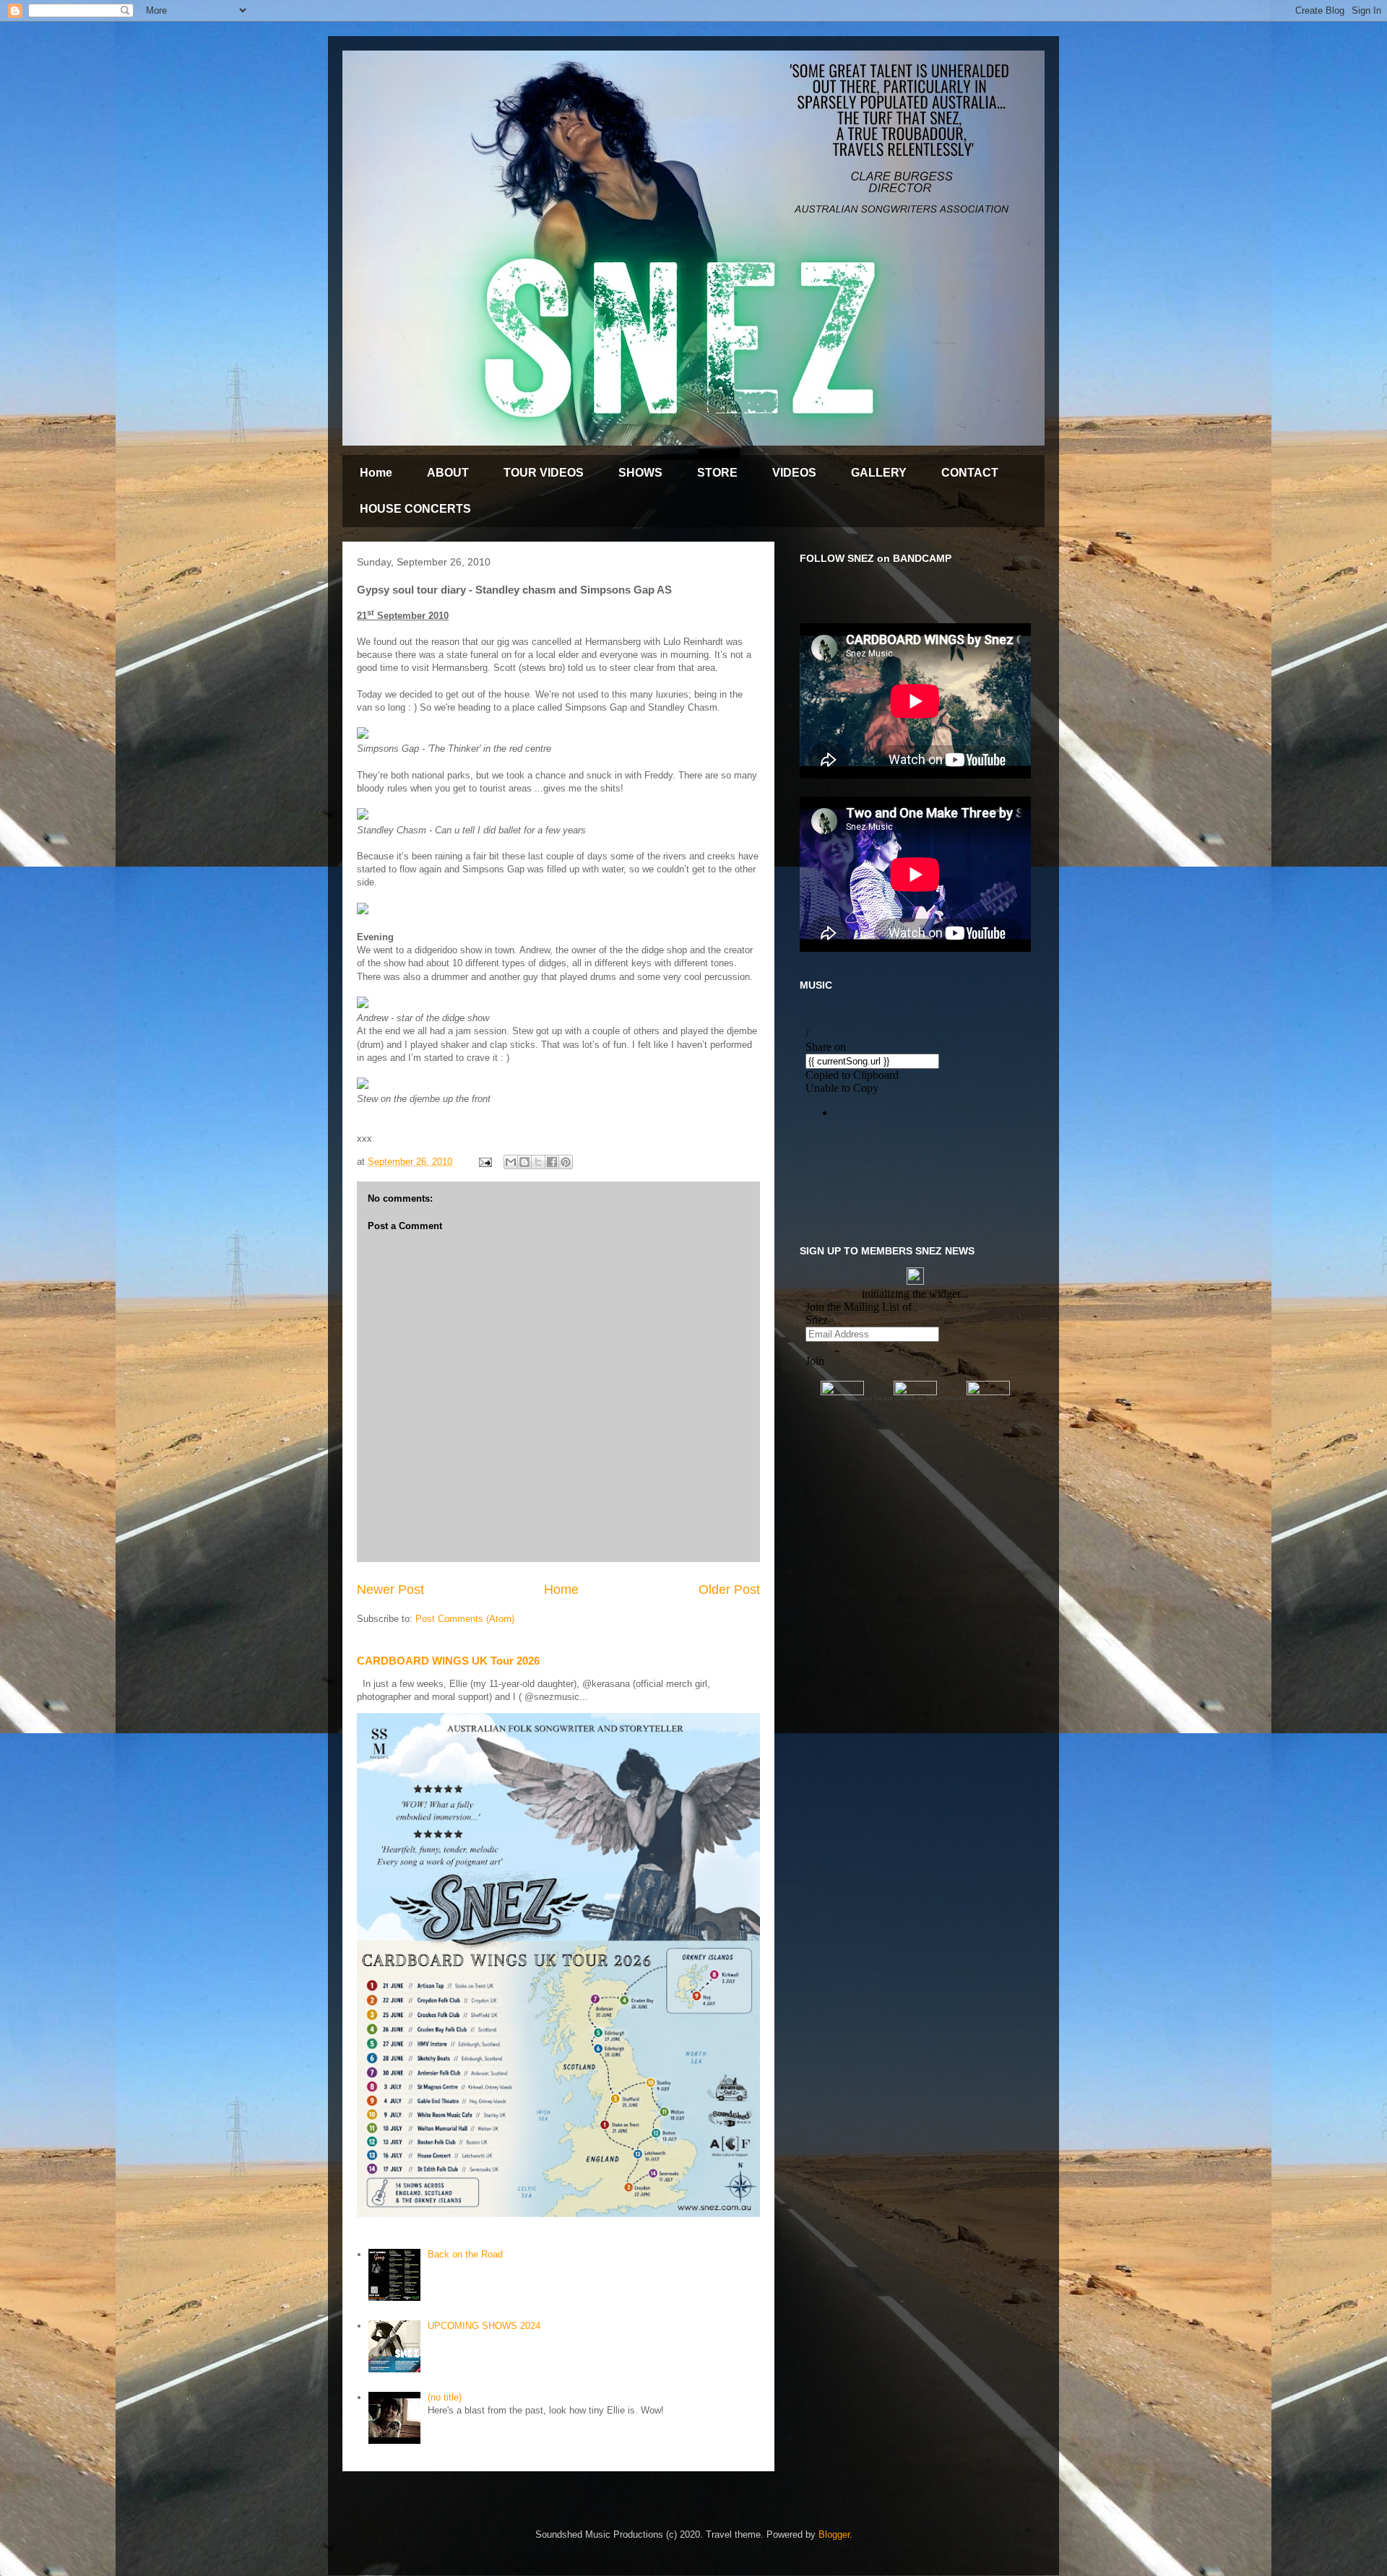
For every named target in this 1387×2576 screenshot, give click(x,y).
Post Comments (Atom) (465, 1619)
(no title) (445, 2397)
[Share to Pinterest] (566, 1162)
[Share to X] (538, 1162)
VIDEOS (794, 473)
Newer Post (390, 1590)
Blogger (834, 2534)
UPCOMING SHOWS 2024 (484, 2326)
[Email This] (511, 1162)
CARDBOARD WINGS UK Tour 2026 (448, 1661)
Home (376, 473)
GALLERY (879, 473)
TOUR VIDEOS (544, 473)
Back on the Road (465, 2254)
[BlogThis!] (524, 1162)
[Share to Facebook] (552, 1162)
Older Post (729, 1590)
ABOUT (448, 473)
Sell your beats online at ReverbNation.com (915, 1398)
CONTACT (970, 473)
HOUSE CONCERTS (415, 509)
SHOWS (640, 473)
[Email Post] (484, 1162)
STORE (717, 473)
